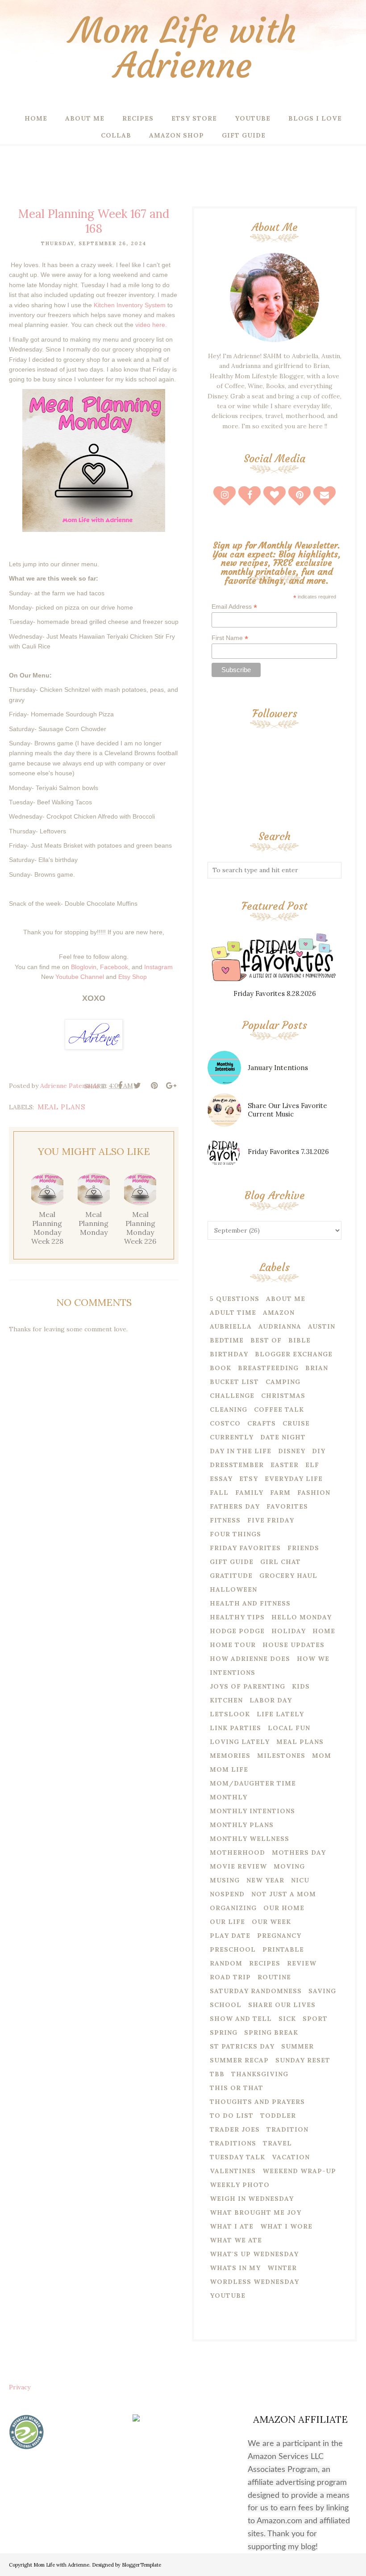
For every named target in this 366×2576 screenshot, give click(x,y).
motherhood (237, 1853)
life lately (280, 1714)
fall (219, 1493)
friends (303, 1548)
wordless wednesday (254, 2282)
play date (230, 1936)
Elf (312, 1465)
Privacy (20, 2387)
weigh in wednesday (252, 2199)
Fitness (225, 1520)
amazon (279, 1313)
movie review (238, 1866)
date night (283, 1437)
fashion (314, 1493)
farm (280, 1493)
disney (292, 1451)
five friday (271, 1520)
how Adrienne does (250, 1659)
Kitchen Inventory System (130, 305)
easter (285, 1465)
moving (289, 1866)
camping (283, 1382)
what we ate (236, 2240)
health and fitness (250, 1603)
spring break (271, 2032)
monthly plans (242, 1825)
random (226, 1963)
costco (225, 1423)
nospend (227, 1894)
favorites (287, 1506)
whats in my (235, 2268)
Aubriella (231, 1326)
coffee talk (279, 1409)
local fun (289, 1728)
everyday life (294, 1479)
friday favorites (245, 1548)
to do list (232, 2116)
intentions (233, 1673)
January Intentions (278, 1068)
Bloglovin (84, 967)
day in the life (241, 1451)
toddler (278, 2116)
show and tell (241, 2019)
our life (227, 1922)
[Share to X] (137, 1086)
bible (299, 1340)
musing (225, 1880)
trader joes (235, 2129)
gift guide (232, 1562)
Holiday (289, 1631)
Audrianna (280, 1326)
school (226, 2005)
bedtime (227, 1340)
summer (297, 2046)
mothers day (299, 1853)
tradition (287, 2129)
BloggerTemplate (141, 2565)
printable (283, 1949)
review (302, 1963)
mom (322, 1756)
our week (271, 1922)
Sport (315, 2019)
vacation (291, 2157)
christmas (283, 1396)
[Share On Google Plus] (171, 1086)
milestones (281, 1756)
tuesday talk (237, 2157)
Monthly (229, 1797)
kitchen (226, 1700)
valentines (233, 2171)
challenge (232, 1396)
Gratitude (231, 1576)
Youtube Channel (80, 977)
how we (313, 1659)
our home (284, 1908)
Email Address (234, 607)
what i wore (286, 2226)
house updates (293, 1645)
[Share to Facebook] (120, 1086)
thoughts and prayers (257, 2102)
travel (277, 2143)
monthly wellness (250, 1839)
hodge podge (237, 1631)
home (324, 1631)
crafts (262, 1423)
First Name (230, 638)
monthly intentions (252, 1811)
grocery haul (288, 1576)
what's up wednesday (254, 2254)
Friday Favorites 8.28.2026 (275, 993)
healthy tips (237, 1617)
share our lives (282, 2005)
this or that (237, 2088)
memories (230, 1756)
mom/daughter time (253, 1783)
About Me (286, 1299)
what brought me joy (256, 2212)
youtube (228, 2296)
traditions (233, 2143)
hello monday (302, 1617)
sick (287, 2019)
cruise (296, 1423)
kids (301, 1686)
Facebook (114, 967)
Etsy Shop (133, 977)
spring (224, 2032)
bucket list (234, 1382)
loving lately (240, 1742)
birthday (229, 1354)
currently (232, 1437)
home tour (233, 1645)
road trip (230, 1977)
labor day (271, 1700)
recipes (265, 1963)
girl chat (281, 1562)
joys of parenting (247, 1686)
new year (265, 1880)
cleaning (229, 1409)
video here (150, 325)
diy (319, 1451)
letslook (230, 1714)
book (220, 1368)
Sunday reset (303, 2060)
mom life (229, 1769)
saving (322, 1991)
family (249, 1493)
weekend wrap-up (299, 2171)
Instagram (158, 967)
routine (274, 1977)
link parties (235, 1728)
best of (266, 1340)
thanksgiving (260, 2074)
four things (235, 1534)
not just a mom (284, 1894)
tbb (217, 2074)
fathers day (235, 1506)
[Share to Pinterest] (154, 1086)
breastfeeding (268, 1368)
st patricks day (242, 2046)
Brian (317, 1368)
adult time (233, 1313)
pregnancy (279, 1936)
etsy (249, 1479)
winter (282, 2268)
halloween (233, 1589)
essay (221, 1479)
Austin (322, 1326)
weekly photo (240, 2185)
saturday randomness (256, 1991)
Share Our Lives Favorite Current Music (287, 1110)
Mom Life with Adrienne (183, 48)
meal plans (61, 1107)
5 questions (235, 1299)
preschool (233, 1949)
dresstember (237, 1465)
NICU (300, 1880)
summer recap (239, 2060)
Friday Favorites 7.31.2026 (288, 1152)
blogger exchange (294, 1354)
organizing (233, 1908)
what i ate (232, 2226)
